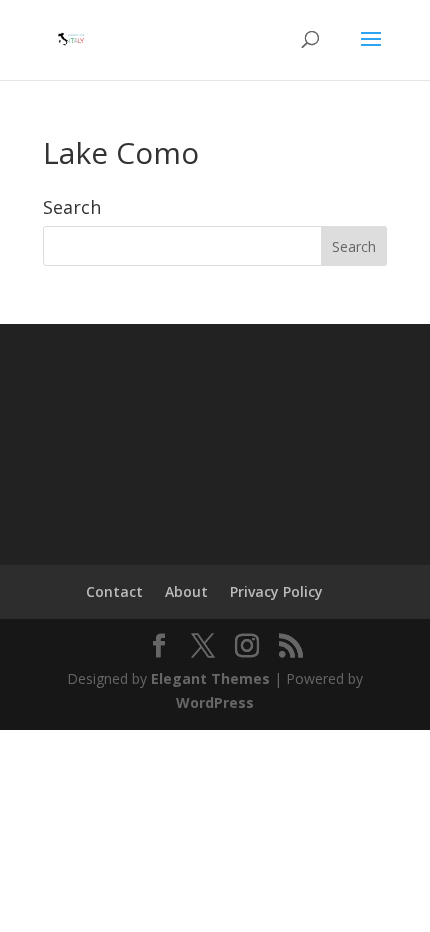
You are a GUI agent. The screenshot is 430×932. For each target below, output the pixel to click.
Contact (114, 591)
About (186, 591)
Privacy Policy (276, 591)
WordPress (215, 702)
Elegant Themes (210, 678)
